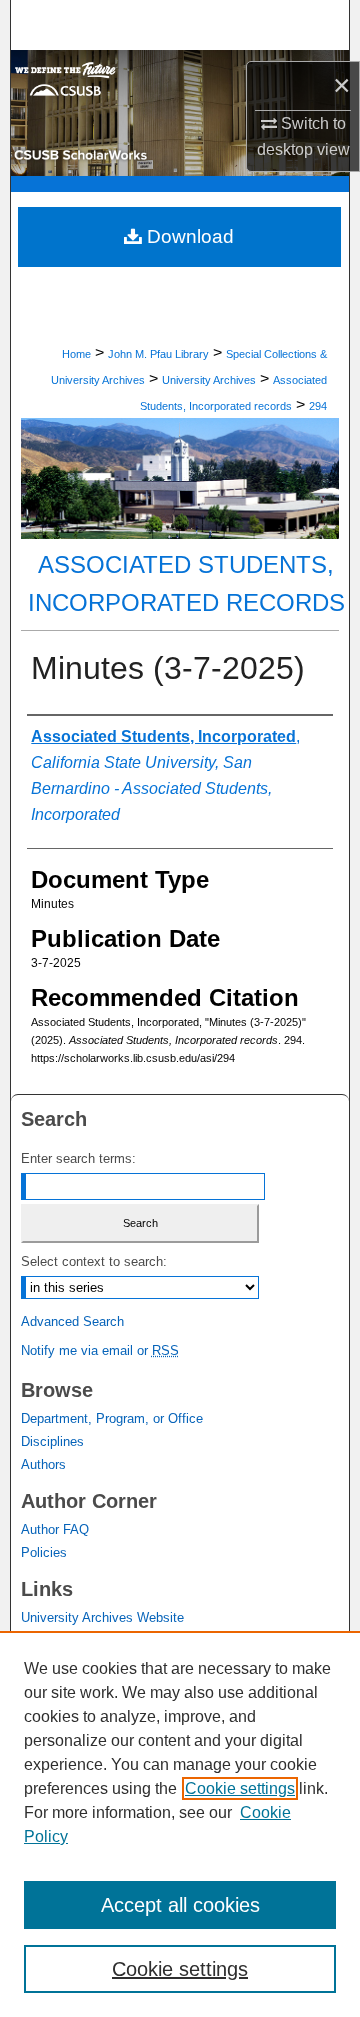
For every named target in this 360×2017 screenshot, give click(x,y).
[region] (180, 1824)
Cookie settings (240, 1788)
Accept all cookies (180, 1905)
